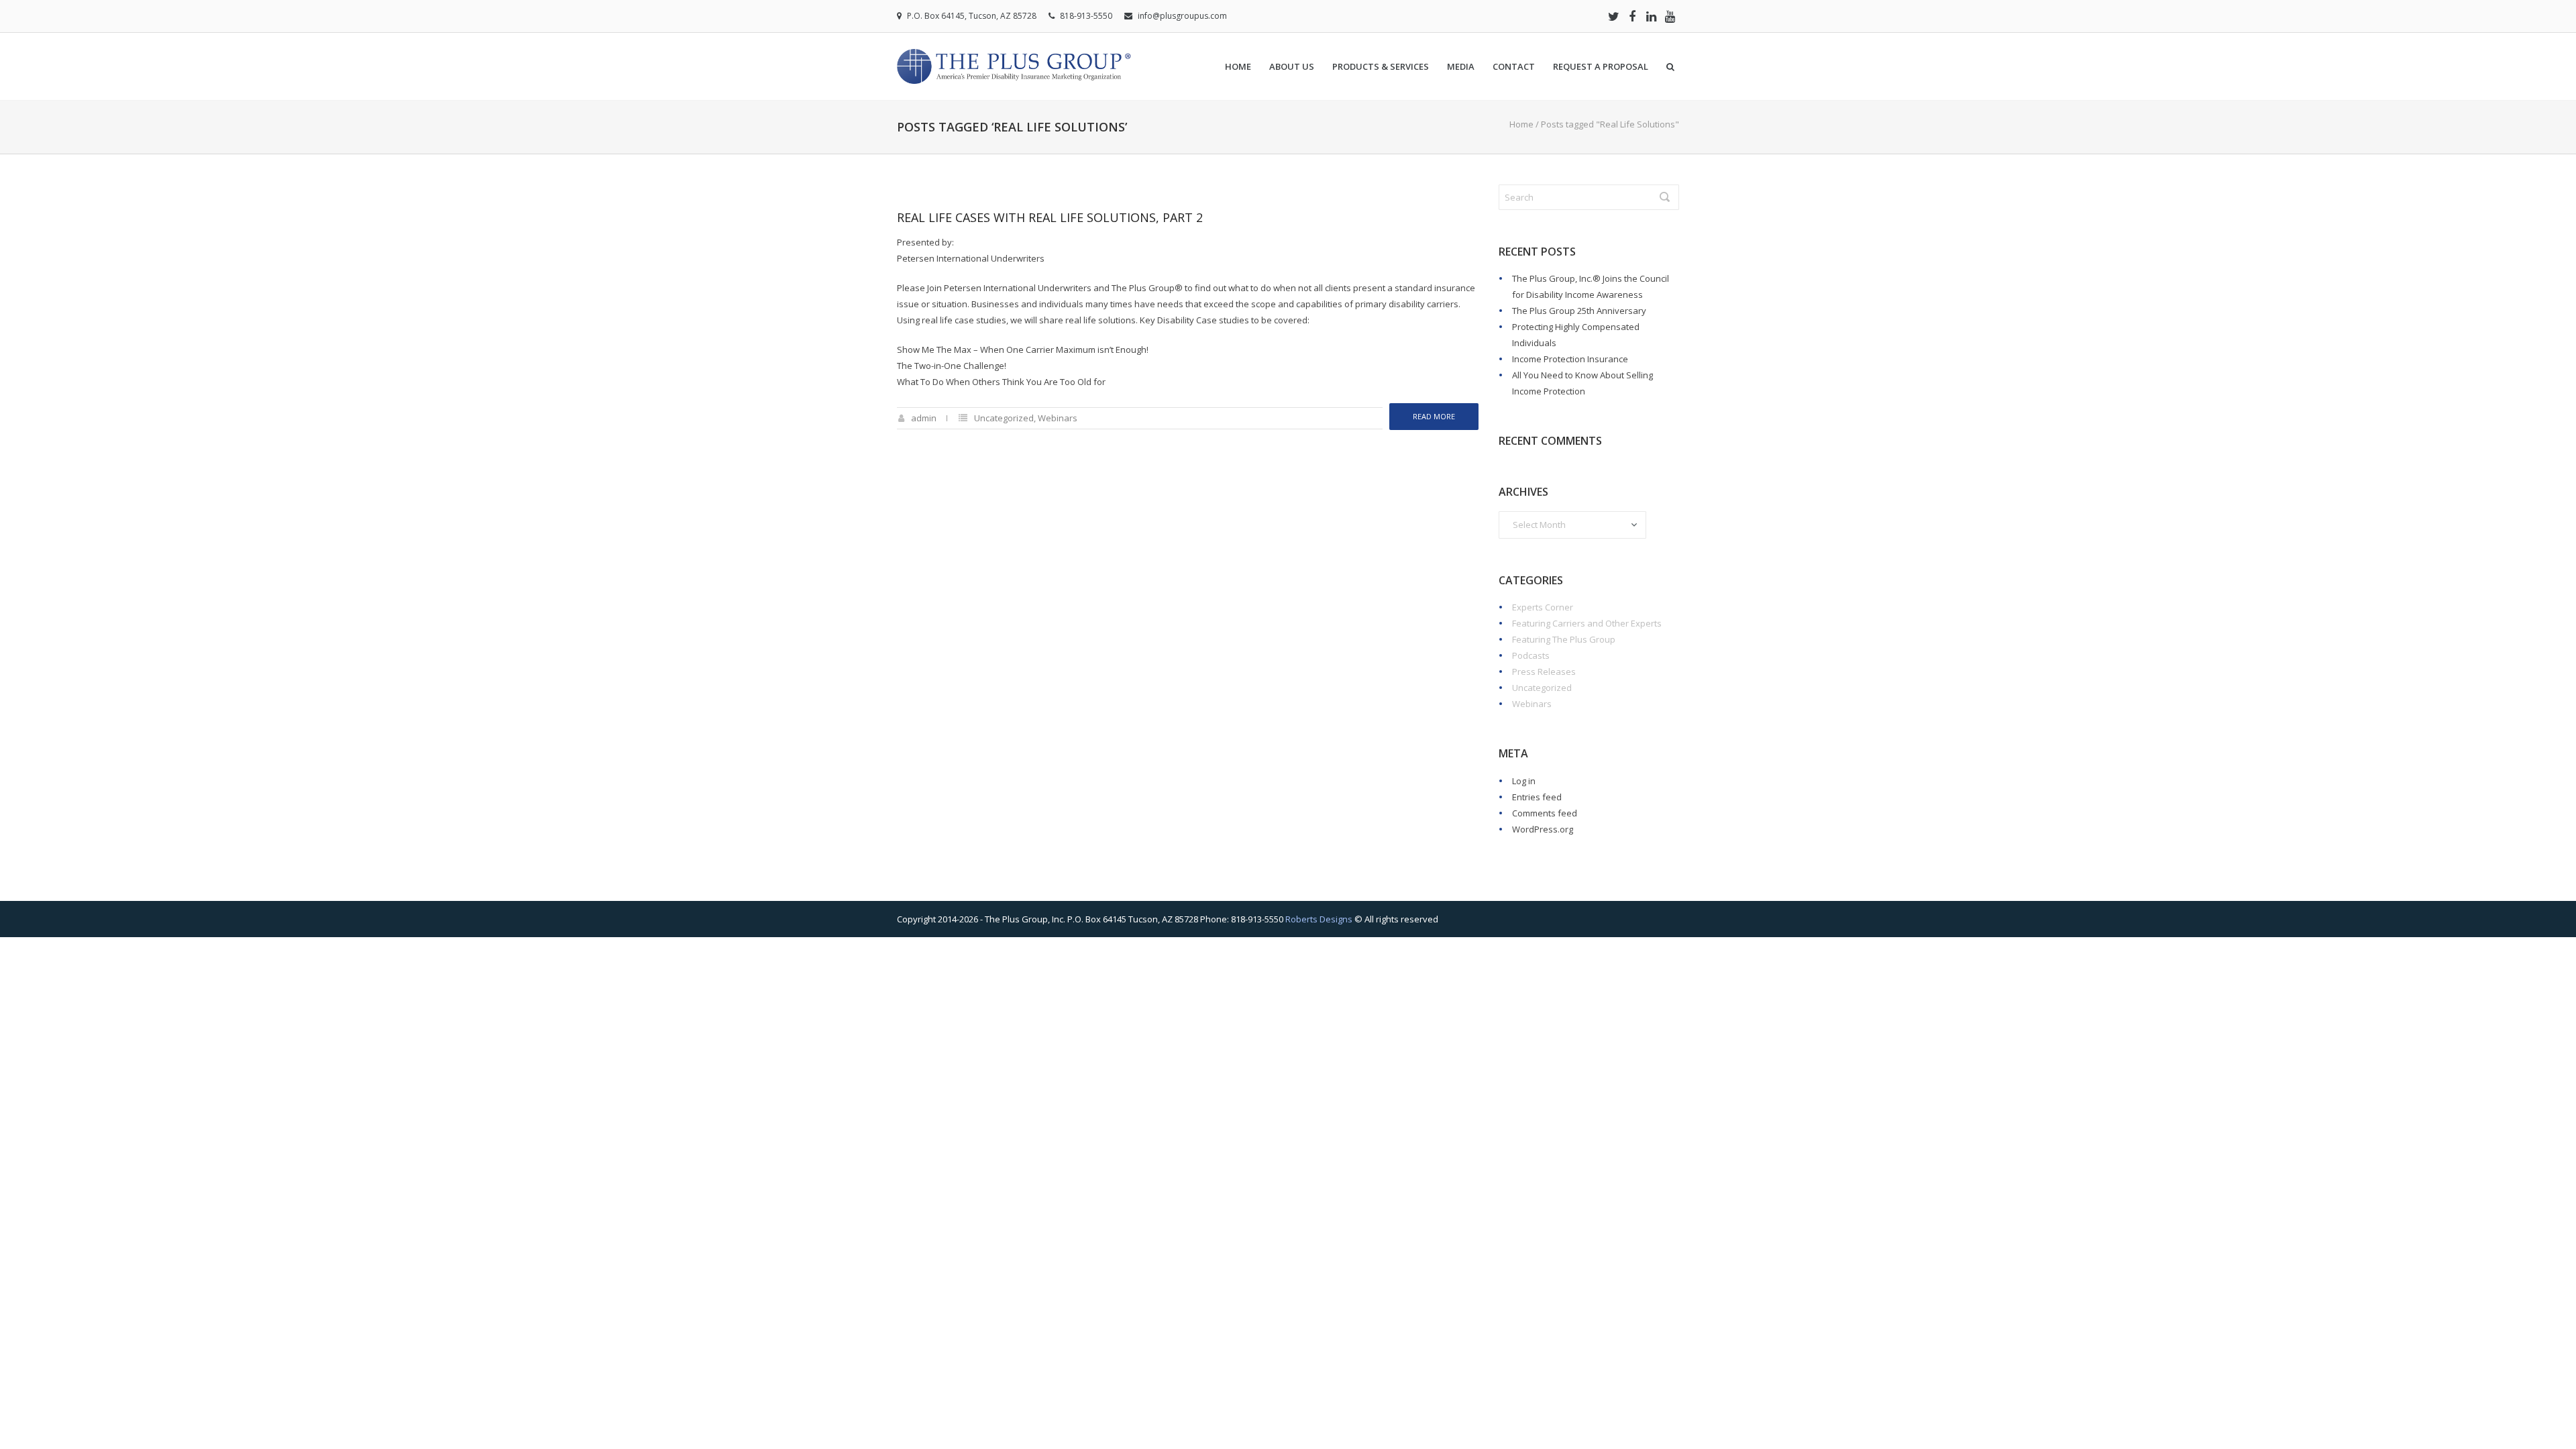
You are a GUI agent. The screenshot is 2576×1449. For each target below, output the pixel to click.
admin (924, 418)
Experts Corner (1543, 607)
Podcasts (1531, 655)
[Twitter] (1613, 16)
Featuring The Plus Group (1564, 639)
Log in (1524, 781)
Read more (1434, 416)
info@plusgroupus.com (1182, 16)
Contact (1514, 66)
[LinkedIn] (1651, 16)
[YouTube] (1670, 16)
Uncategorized (1004, 418)
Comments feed (1545, 813)
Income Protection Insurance (1570, 359)
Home (1238, 66)
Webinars (1058, 418)
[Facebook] (1632, 16)
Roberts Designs (1319, 919)
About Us (1292, 66)
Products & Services (1381, 66)
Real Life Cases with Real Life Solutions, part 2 (1050, 217)
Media (1461, 66)
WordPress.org (1543, 829)
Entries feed (1537, 797)
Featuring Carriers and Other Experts (1587, 623)
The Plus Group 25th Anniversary (1579, 311)
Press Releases (1544, 672)
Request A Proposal (1601, 66)
